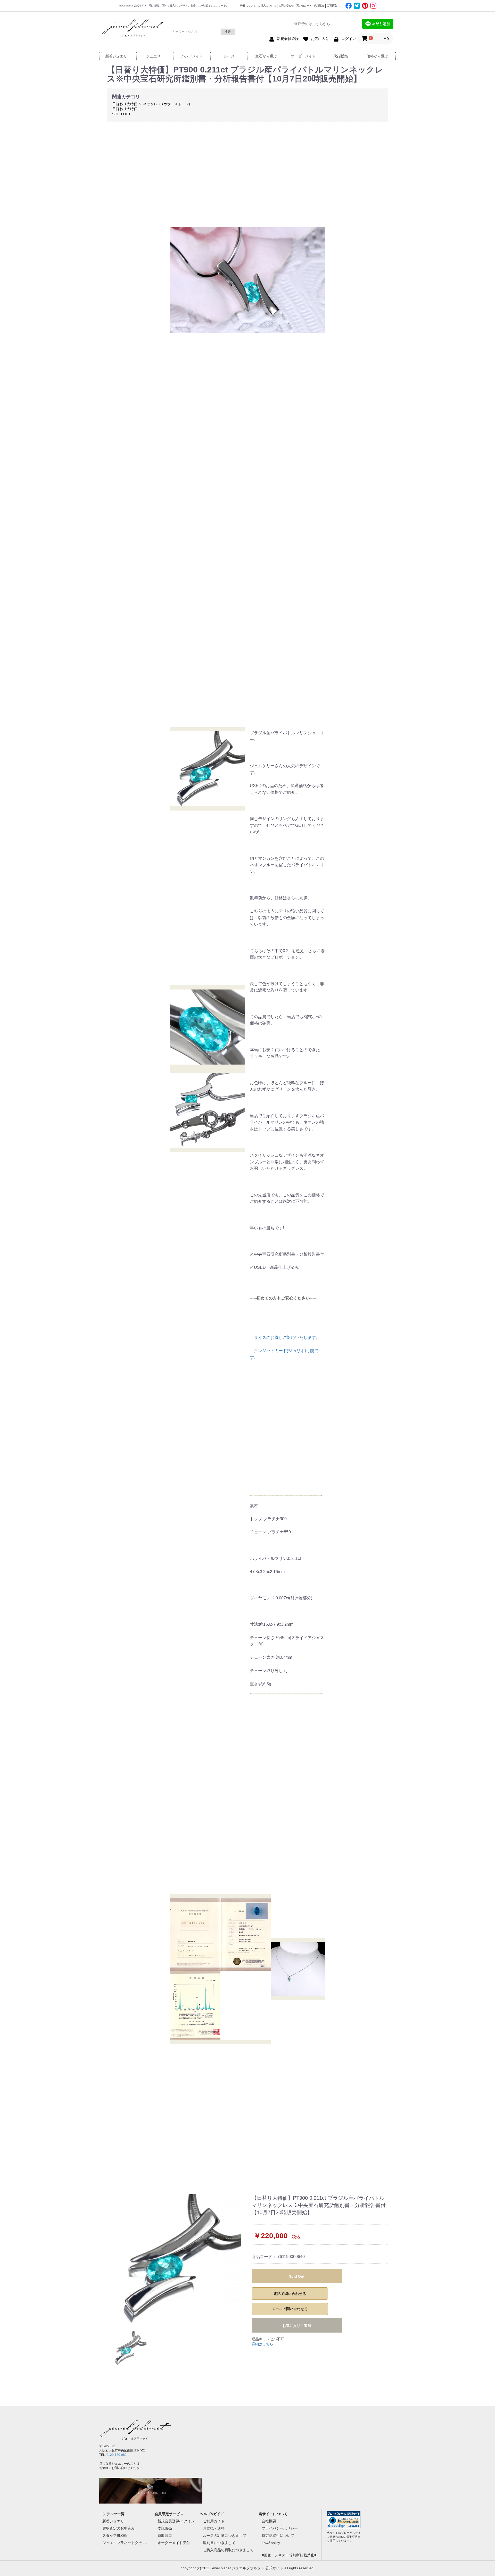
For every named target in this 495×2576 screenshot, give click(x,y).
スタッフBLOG (115, 2536)
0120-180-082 (117, 2455)
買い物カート (304, 6)
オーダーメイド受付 (174, 2543)
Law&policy (271, 2543)
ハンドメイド (192, 56)
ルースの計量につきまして (225, 2536)
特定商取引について (278, 2536)
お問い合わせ (286, 6)
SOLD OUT (121, 114)
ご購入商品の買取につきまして (228, 2550)
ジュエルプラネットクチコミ (126, 2543)
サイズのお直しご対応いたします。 (287, 1338)
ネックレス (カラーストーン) (167, 104)
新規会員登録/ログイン (176, 2521)
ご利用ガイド (214, 2521)
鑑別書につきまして (219, 2543)
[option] (177, 2259)
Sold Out (297, 2276)
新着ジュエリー (118, 56)
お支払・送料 (214, 2528)
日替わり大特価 (125, 104)
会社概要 (269, 2521)
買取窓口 (165, 2536)
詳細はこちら (262, 2344)
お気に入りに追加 (297, 2326)
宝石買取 (332, 6)
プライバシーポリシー (280, 2528)
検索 (228, 32)
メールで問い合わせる (290, 2309)
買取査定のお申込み (119, 2528)
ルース (229, 56)
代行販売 (319, 6)
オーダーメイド (303, 56)
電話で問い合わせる (290, 2294)
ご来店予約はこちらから (310, 24)
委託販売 (165, 2528)
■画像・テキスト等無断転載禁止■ (289, 2555)
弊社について (248, 6)
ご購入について (267, 6)
